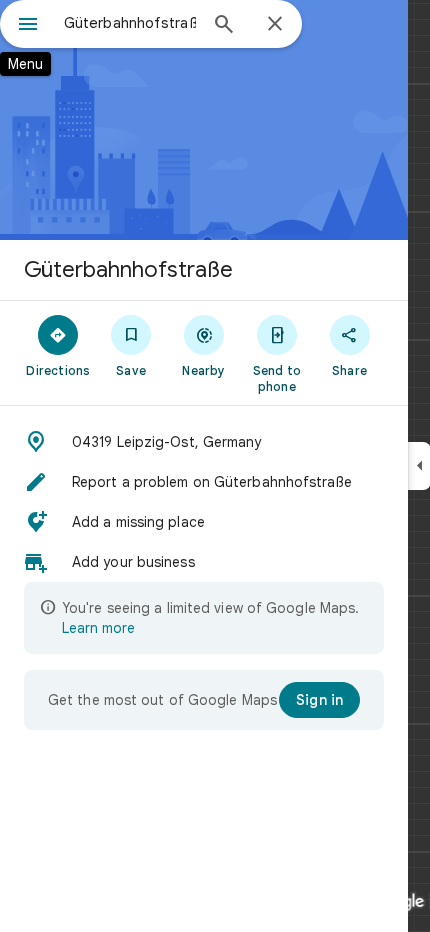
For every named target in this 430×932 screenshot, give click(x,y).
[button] (204, 442)
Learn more (98, 628)
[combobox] (130, 23)
